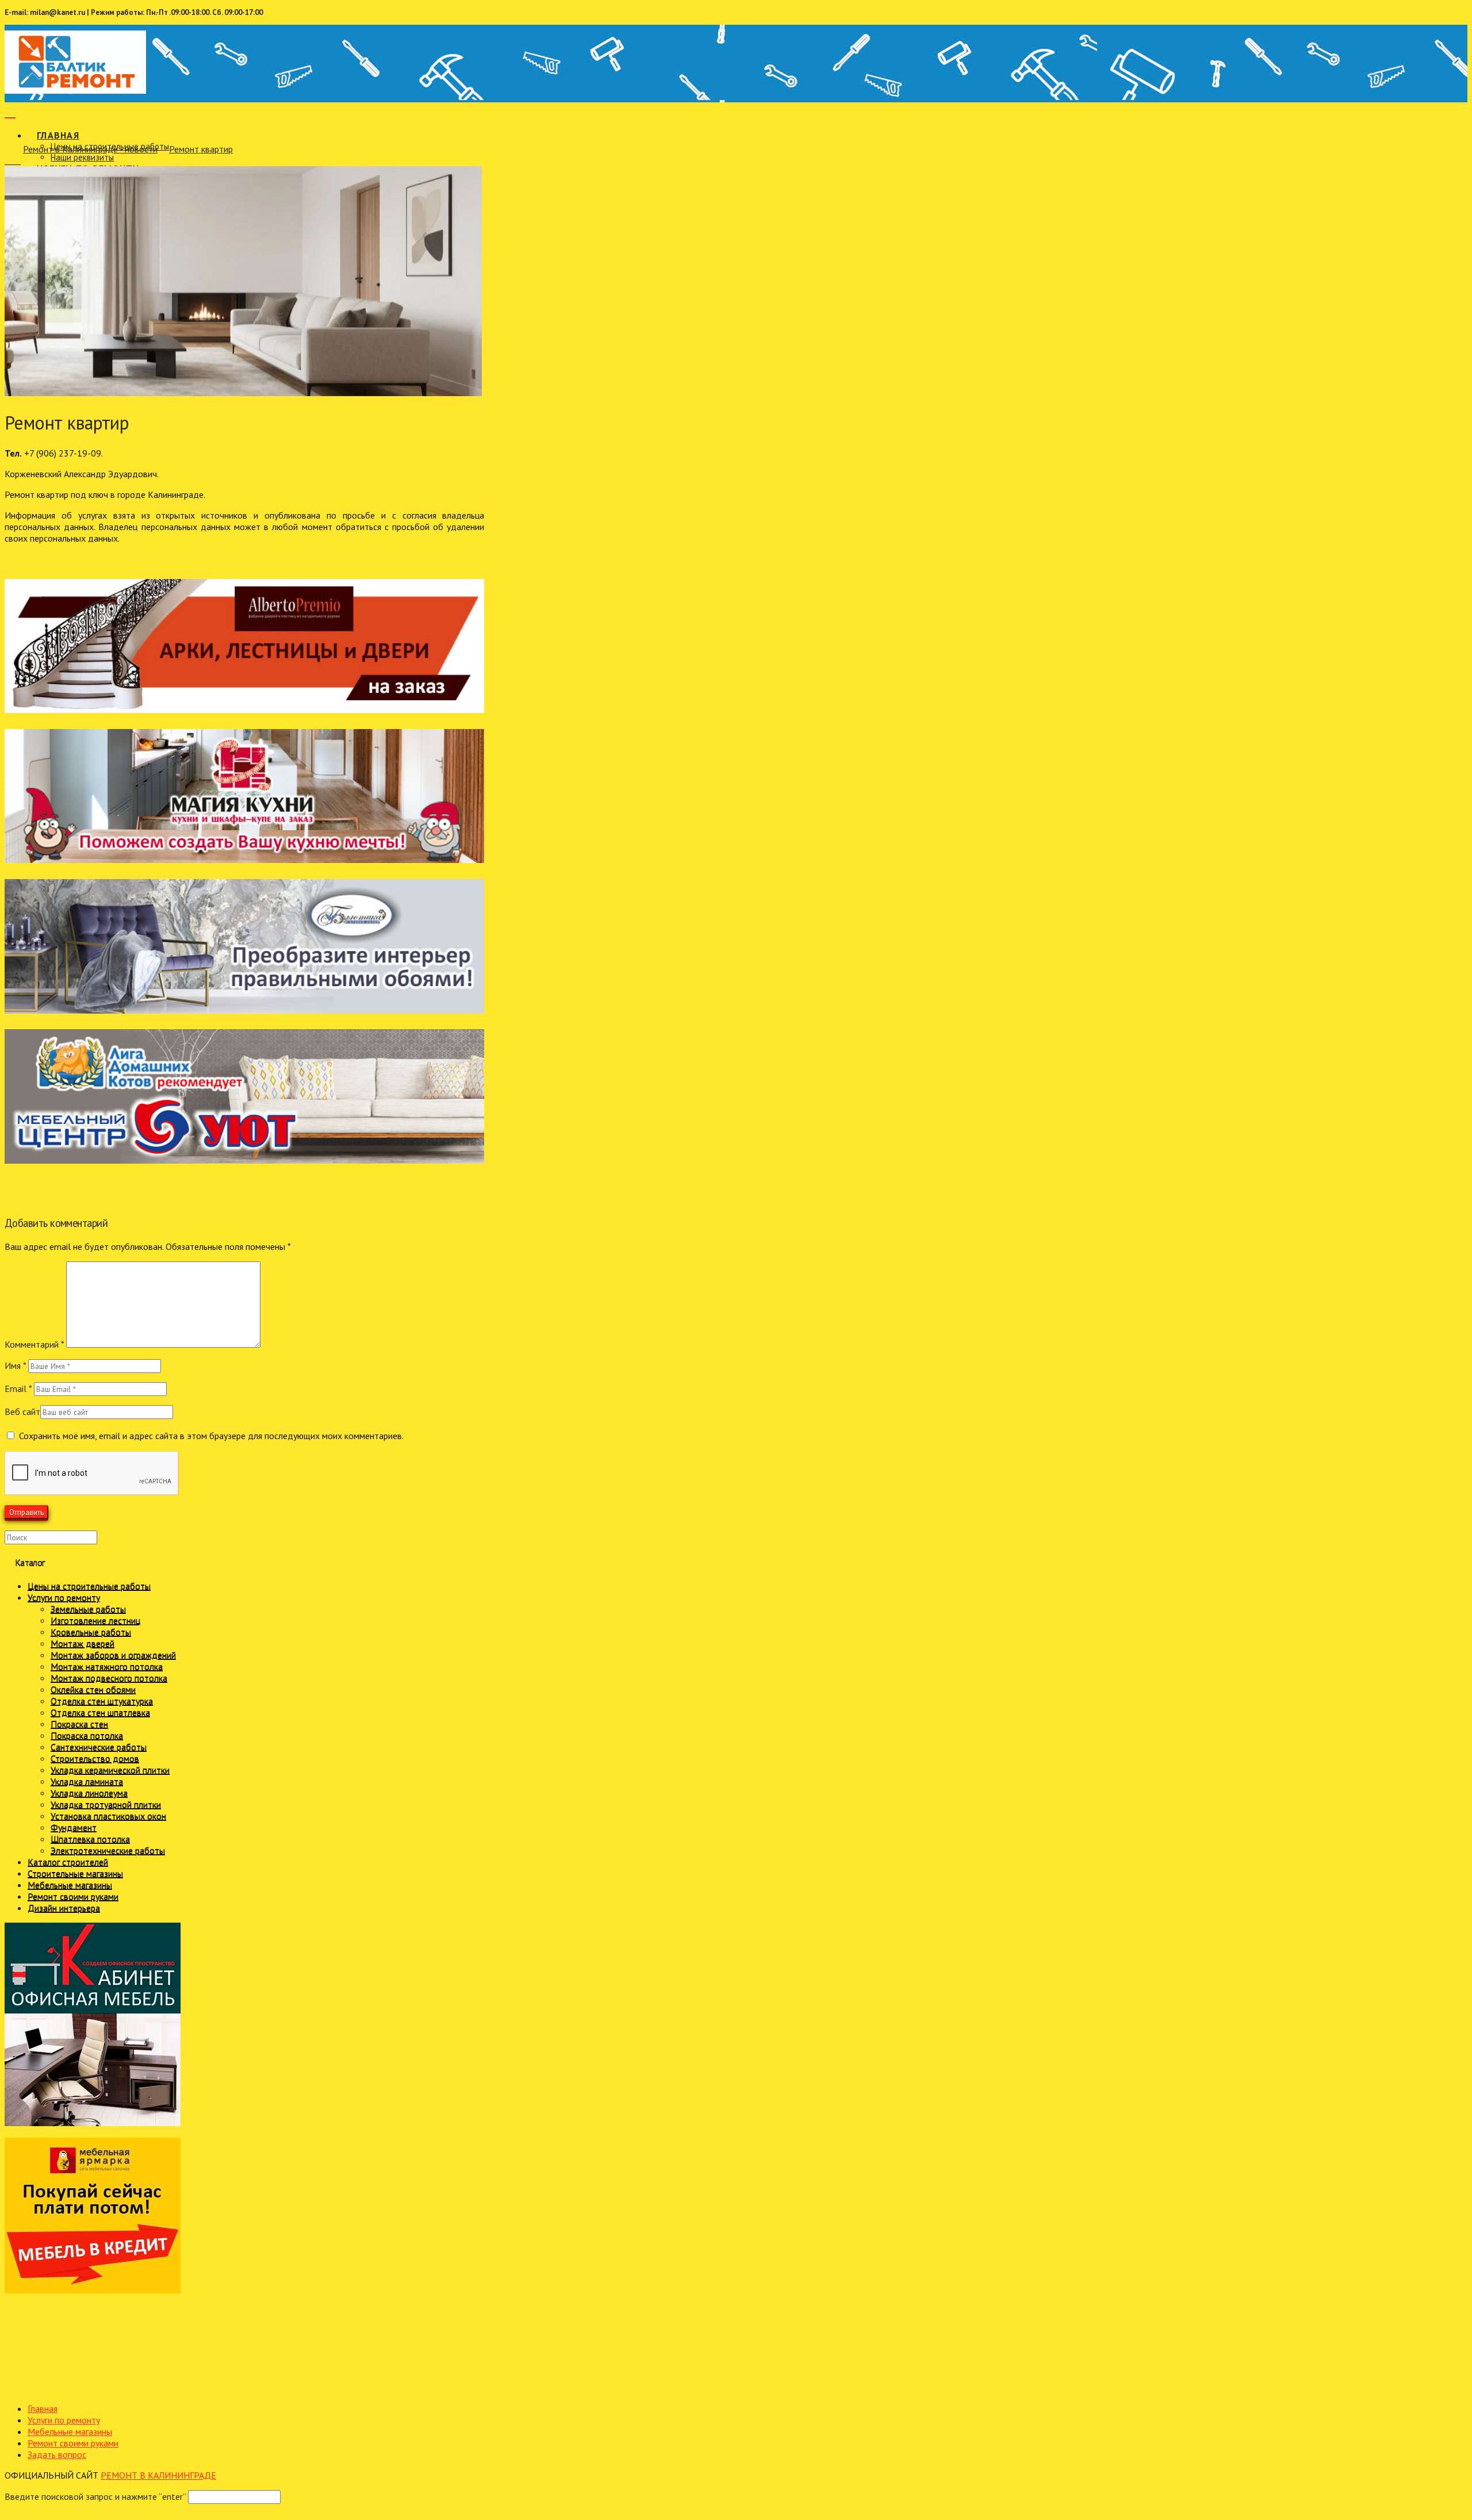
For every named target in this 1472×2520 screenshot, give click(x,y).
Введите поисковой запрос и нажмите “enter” (95, 2496)
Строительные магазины (75, 1873)
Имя (15, 1366)
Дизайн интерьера (64, 1908)
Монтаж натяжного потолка (107, 1666)
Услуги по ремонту (64, 1597)
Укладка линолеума (89, 1793)
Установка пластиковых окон (108, 1816)
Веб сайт (22, 1411)
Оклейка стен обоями (93, 1689)
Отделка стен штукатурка (102, 1701)
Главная (43, 2408)
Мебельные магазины (70, 1885)
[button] (10, 111)
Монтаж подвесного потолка (109, 1678)
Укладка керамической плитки (110, 1770)
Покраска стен (79, 1724)
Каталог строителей (68, 1862)
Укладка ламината (87, 1781)
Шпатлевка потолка (90, 1839)
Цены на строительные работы (89, 1586)
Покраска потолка (87, 1735)
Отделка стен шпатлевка (100, 1712)
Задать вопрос (57, 2454)
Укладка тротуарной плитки (106, 1804)
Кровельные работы (91, 1632)
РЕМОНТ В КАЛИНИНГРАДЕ (158, 2475)
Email (18, 1389)
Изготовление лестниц (95, 1620)
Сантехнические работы (99, 1747)
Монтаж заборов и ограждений (113, 1655)
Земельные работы (88, 1609)
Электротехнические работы (108, 1850)
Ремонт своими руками (73, 1896)
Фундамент (74, 1827)
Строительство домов (95, 1758)
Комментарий (34, 1344)
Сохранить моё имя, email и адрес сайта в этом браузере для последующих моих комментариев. (211, 1436)
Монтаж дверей (83, 1643)
